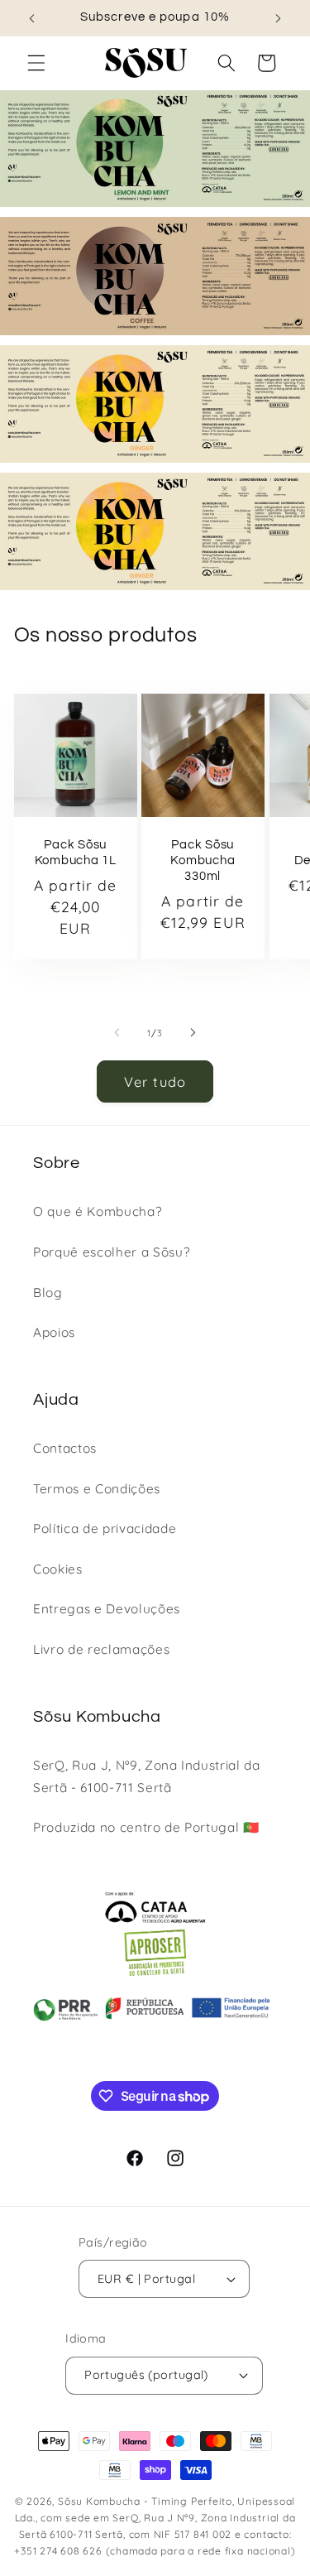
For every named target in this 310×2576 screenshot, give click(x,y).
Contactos (65, 1448)
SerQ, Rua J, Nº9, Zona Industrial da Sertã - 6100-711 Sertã (147, 1776)
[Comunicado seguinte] (279, 18)
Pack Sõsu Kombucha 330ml (203, 860)
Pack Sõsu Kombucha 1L (75, 853)
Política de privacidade (105, 1528)
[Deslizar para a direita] (193, 1033)
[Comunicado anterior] (32, 18)
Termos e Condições (97, 1489)
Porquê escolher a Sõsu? (111, 1252)
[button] (36, 63)
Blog (48, 1293)
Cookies (58, 1569)
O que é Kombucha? (97, 1211)
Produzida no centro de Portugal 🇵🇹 (146, 1827)
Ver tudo (155, 1081)
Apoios (54, 1332)
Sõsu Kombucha (99, 2501)
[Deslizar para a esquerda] (117, 1033)
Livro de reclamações (101, 1649)
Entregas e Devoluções (107, 1609)
